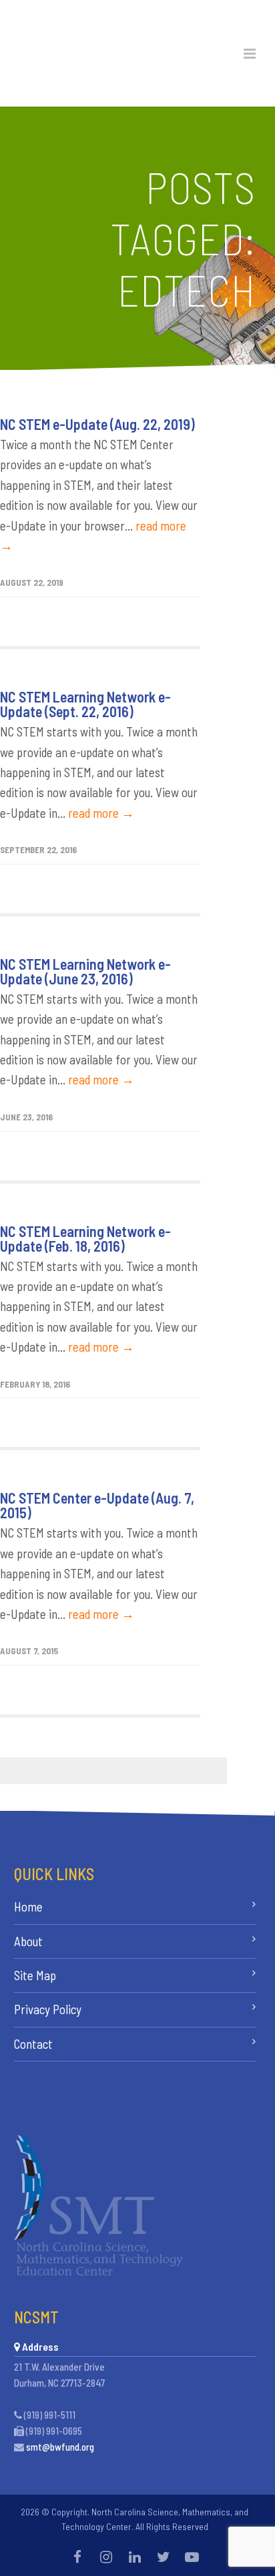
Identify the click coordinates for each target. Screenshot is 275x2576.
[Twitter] (164, 2557)
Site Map (35, 1975)
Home (28, 1907)
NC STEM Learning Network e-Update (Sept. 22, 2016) (85, 704)
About (28, 1941)
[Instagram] (106, 2557)
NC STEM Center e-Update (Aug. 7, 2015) (97, 1505)
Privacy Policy (48, 2009)
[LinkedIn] (135, 2557)
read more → (101, 813)
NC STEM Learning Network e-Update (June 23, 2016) (85, 971)
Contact (33, 2044)
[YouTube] (192, 2557)
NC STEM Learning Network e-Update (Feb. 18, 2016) (85, 1238)
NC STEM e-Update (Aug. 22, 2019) (97, 424)
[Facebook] (77, 2557)
